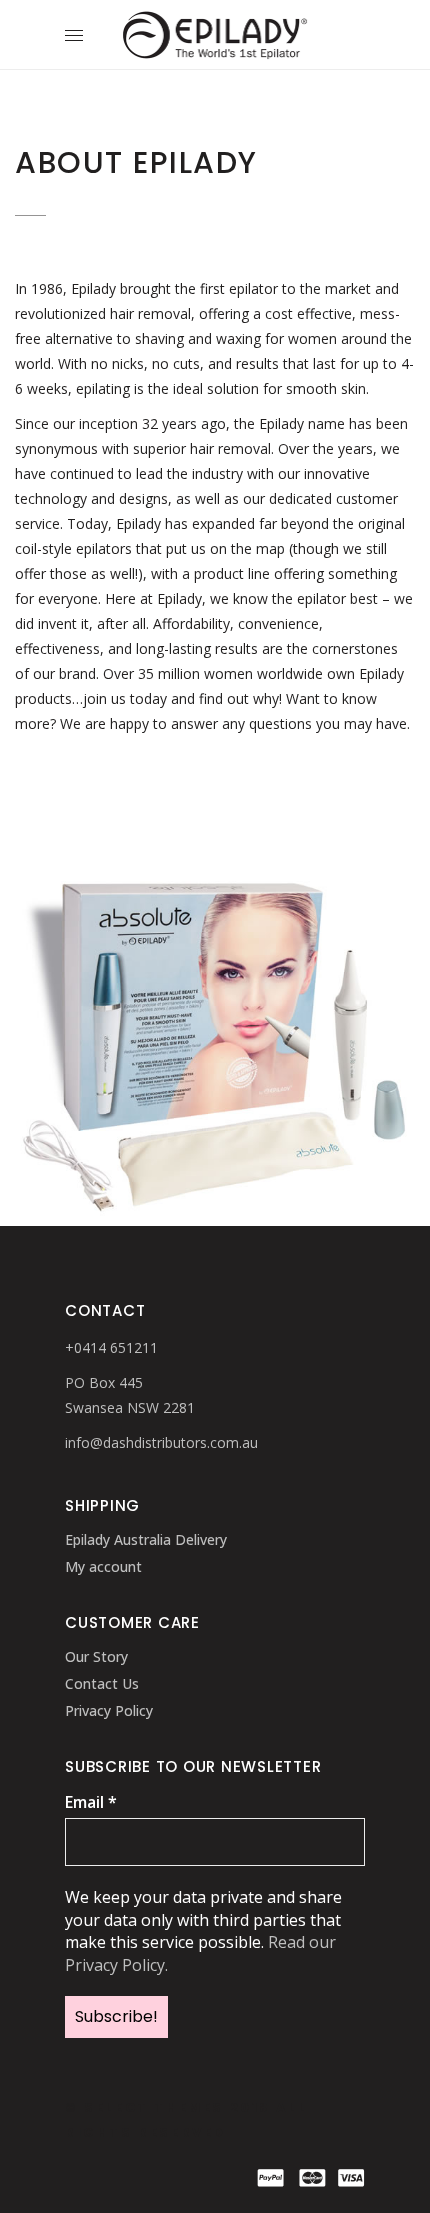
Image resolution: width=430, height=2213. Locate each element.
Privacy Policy (109, 1710)
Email (91, 1802)
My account (103, 1566)
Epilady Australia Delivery (146, 1539)
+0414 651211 (111, 1347)
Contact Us (102, 1683)
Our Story (96, 1656)
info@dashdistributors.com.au (161, 1442)
